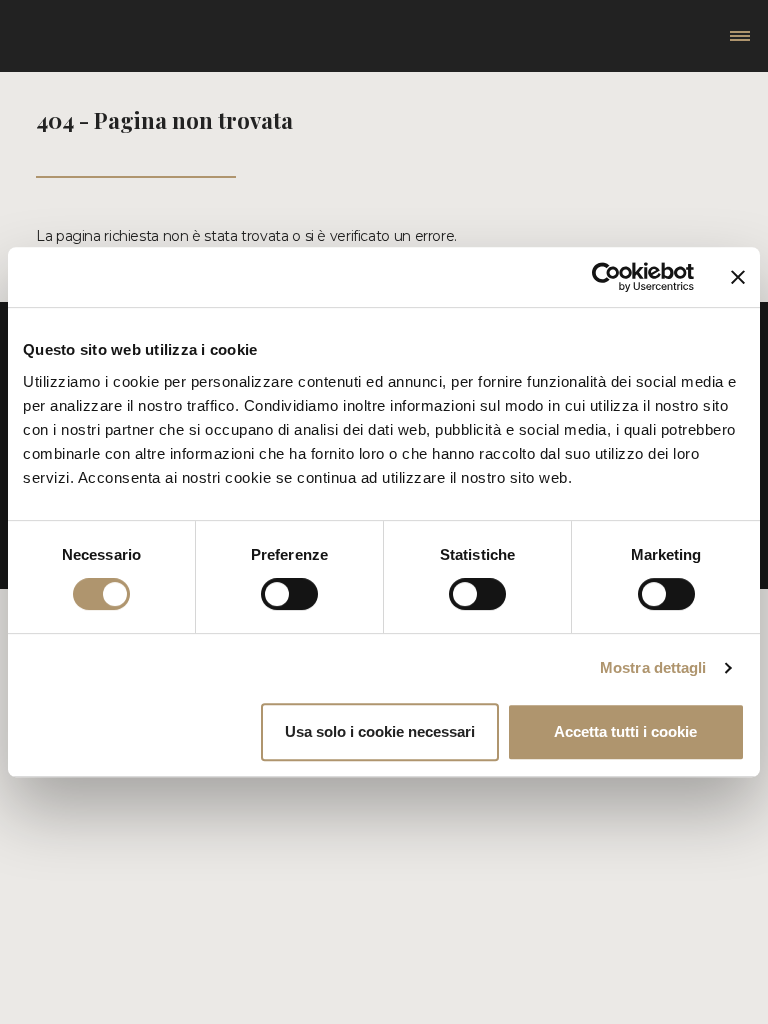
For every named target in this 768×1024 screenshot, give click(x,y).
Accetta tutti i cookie (625, 731)
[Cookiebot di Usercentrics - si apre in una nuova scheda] (606, 277)
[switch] (289, 594)
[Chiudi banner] (738, 277)
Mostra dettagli (653, 667)
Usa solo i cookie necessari (380, 731)
